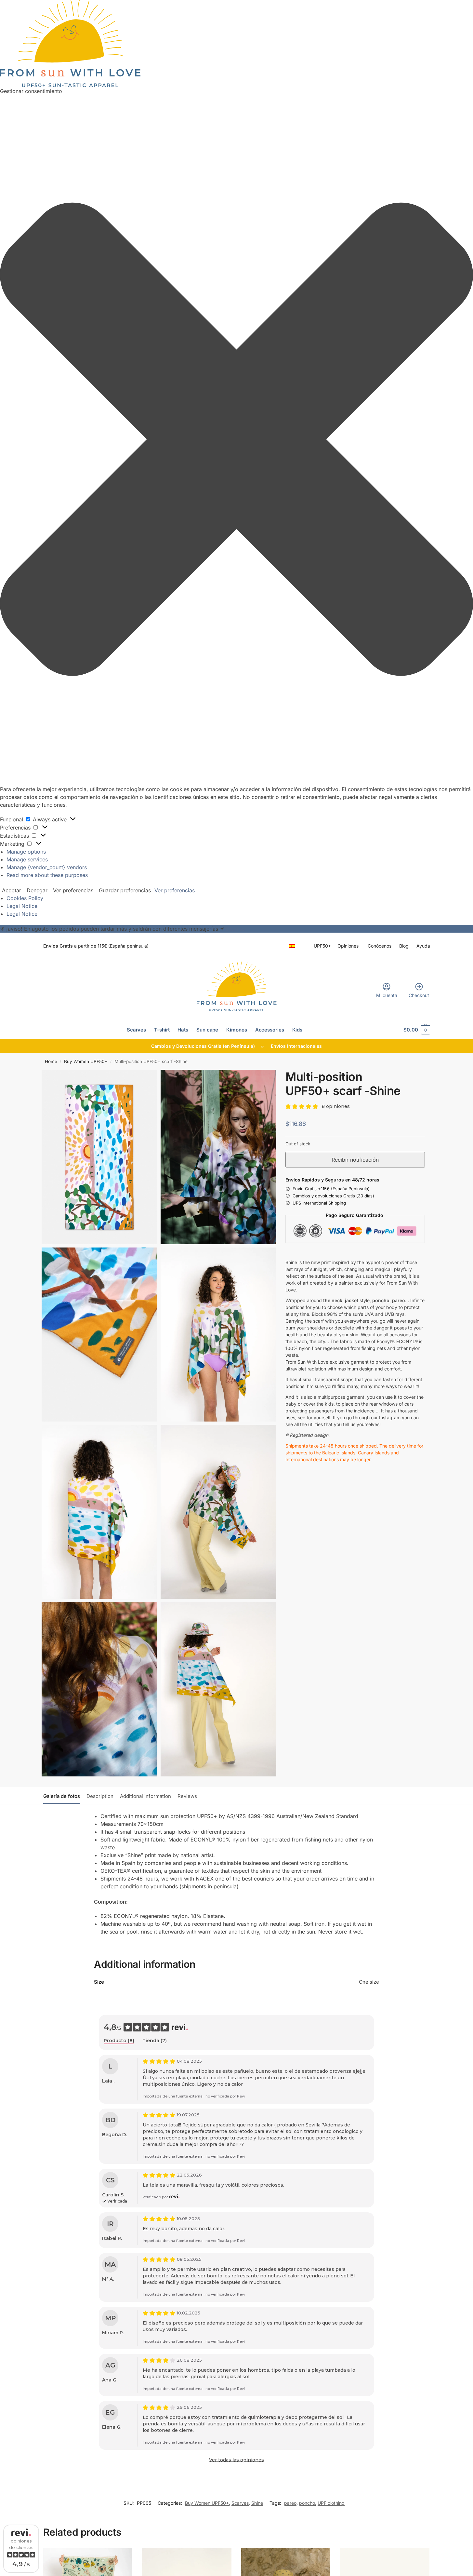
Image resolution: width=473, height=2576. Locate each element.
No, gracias (279, 1343)
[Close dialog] (355, 1215)
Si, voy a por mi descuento (279, 1328)
